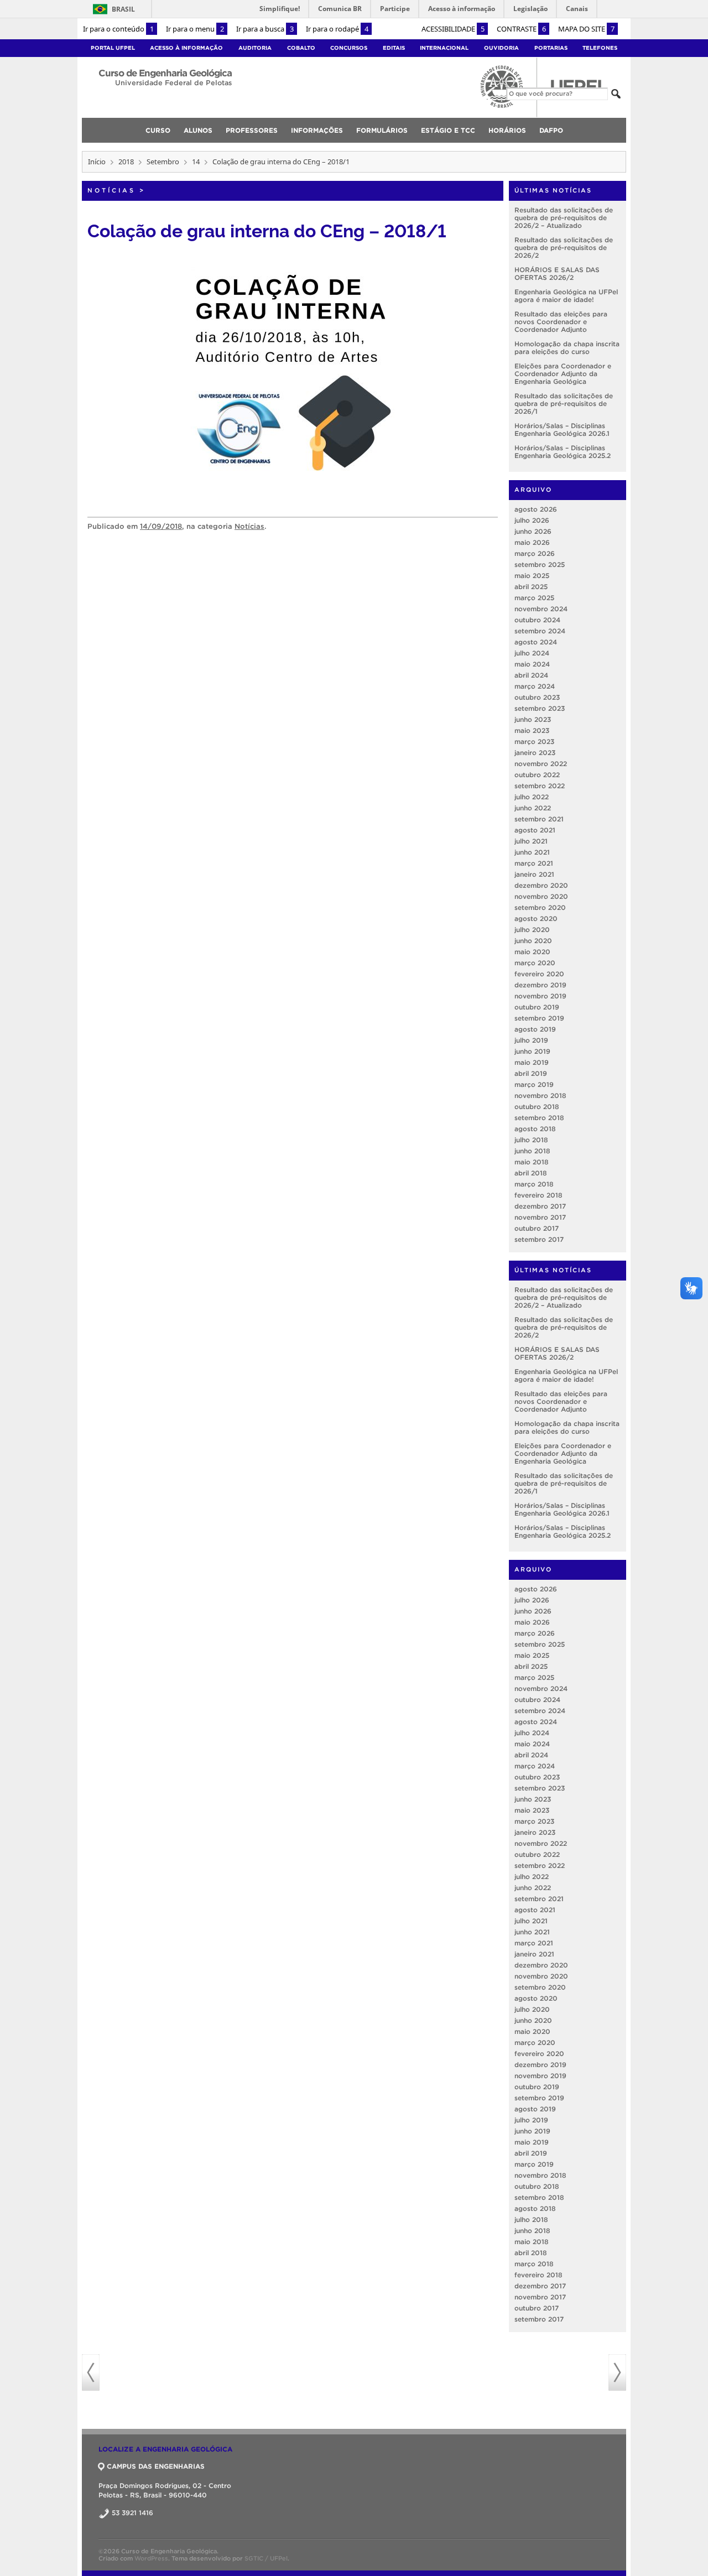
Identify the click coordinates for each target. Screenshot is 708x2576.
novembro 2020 (541, 896)
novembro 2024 (541, 609)
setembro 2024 (540, 631)
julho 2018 (531, 1140)
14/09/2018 (161, 526)
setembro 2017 (539, 1239)
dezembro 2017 (540, 1206)
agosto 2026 (536, 509)
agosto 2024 (536, 642)
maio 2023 (532, 730)
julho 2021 (531, 841)
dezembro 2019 (540, 985)
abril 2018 (531, 1173)
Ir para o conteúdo (118, 29)
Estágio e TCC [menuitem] (448, 130)
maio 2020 (532, 952)
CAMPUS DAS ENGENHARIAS (156, 2466)
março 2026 (535, 553)
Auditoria (255, 48)
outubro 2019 (537, 1007)
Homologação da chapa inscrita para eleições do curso (567, 348)
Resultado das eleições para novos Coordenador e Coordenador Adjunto (561, 322)
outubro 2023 (537, 697)
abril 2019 (531, 1073)
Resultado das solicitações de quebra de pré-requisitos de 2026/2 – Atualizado (564, 218)
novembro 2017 (540, 1217)
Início (97, 162)
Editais (394, 48)
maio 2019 (532, 1062)
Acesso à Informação (186, 48)
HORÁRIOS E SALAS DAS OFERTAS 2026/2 (557, 274)
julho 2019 (531, 1040)
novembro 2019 (540, 996)
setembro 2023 (540, 708)
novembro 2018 (540, 1096)
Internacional (444, 48)
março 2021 (534, 863)
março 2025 (534, 598)
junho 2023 (533, 719)
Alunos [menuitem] (198, 130)
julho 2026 (532, 520)
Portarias (551, 48)
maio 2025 (532, 576)
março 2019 (534, 1084)
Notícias (111, 190)
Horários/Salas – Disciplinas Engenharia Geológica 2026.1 (562, 430)
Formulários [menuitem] (382, 130)
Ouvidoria (501, 48)
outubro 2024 (537, 620)
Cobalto (301, 48)
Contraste (521, 29)
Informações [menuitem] (317, 130)
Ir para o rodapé (337, 29)
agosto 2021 (535, 830)
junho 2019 (532, 1051)
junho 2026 (533, 531)
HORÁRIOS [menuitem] (507, 130)
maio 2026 (532, 542)
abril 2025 (531, 587)
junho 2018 (532, 1151)
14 (196, 162)
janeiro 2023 (535, 753)
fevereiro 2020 (539, 974)
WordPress (151, 2558)
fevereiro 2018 (538, 1195)
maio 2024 (532, 664)
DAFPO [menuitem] (551, 130)
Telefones (600, 48)
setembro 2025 (540, 564)
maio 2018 (532, 1162)
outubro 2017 (537, 1228)
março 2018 (534, 1184)
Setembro (163, 162)
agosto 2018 (535, 1129)
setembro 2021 (539, 819)
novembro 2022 (541, 764)
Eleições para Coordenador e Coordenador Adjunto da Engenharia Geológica (563, 374)
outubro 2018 (537, 1107)
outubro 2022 (537, 775)
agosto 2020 (536, 918)
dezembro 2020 (541, 885)
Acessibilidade (453, 29)
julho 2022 (532, 797)
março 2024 (535, 686)
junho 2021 (532, 852)
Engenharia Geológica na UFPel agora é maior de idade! (566, 296)
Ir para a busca (265, 29)
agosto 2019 (535, 1029)
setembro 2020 (540, 907)
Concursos (349, 48)
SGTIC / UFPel (266, 2558)
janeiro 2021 (534, 874)
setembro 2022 (540, 786)
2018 (126, 162)
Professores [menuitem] (252, 130)
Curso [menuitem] (158, 130)
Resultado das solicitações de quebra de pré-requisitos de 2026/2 (564, 248)
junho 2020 (533, 941)
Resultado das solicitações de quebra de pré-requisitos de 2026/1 (564, 404)
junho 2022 (533, 808)
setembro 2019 (539, 1018)
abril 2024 (531, 675)
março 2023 (534, 741)
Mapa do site (586, 29)
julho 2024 (532, 653)
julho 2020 (532, 930)
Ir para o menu (195, 29)
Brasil (112, 9)
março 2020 (535, 963)
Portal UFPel (113, 48)
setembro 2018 (539, 1118)
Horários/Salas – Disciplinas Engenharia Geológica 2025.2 (563, 452)
